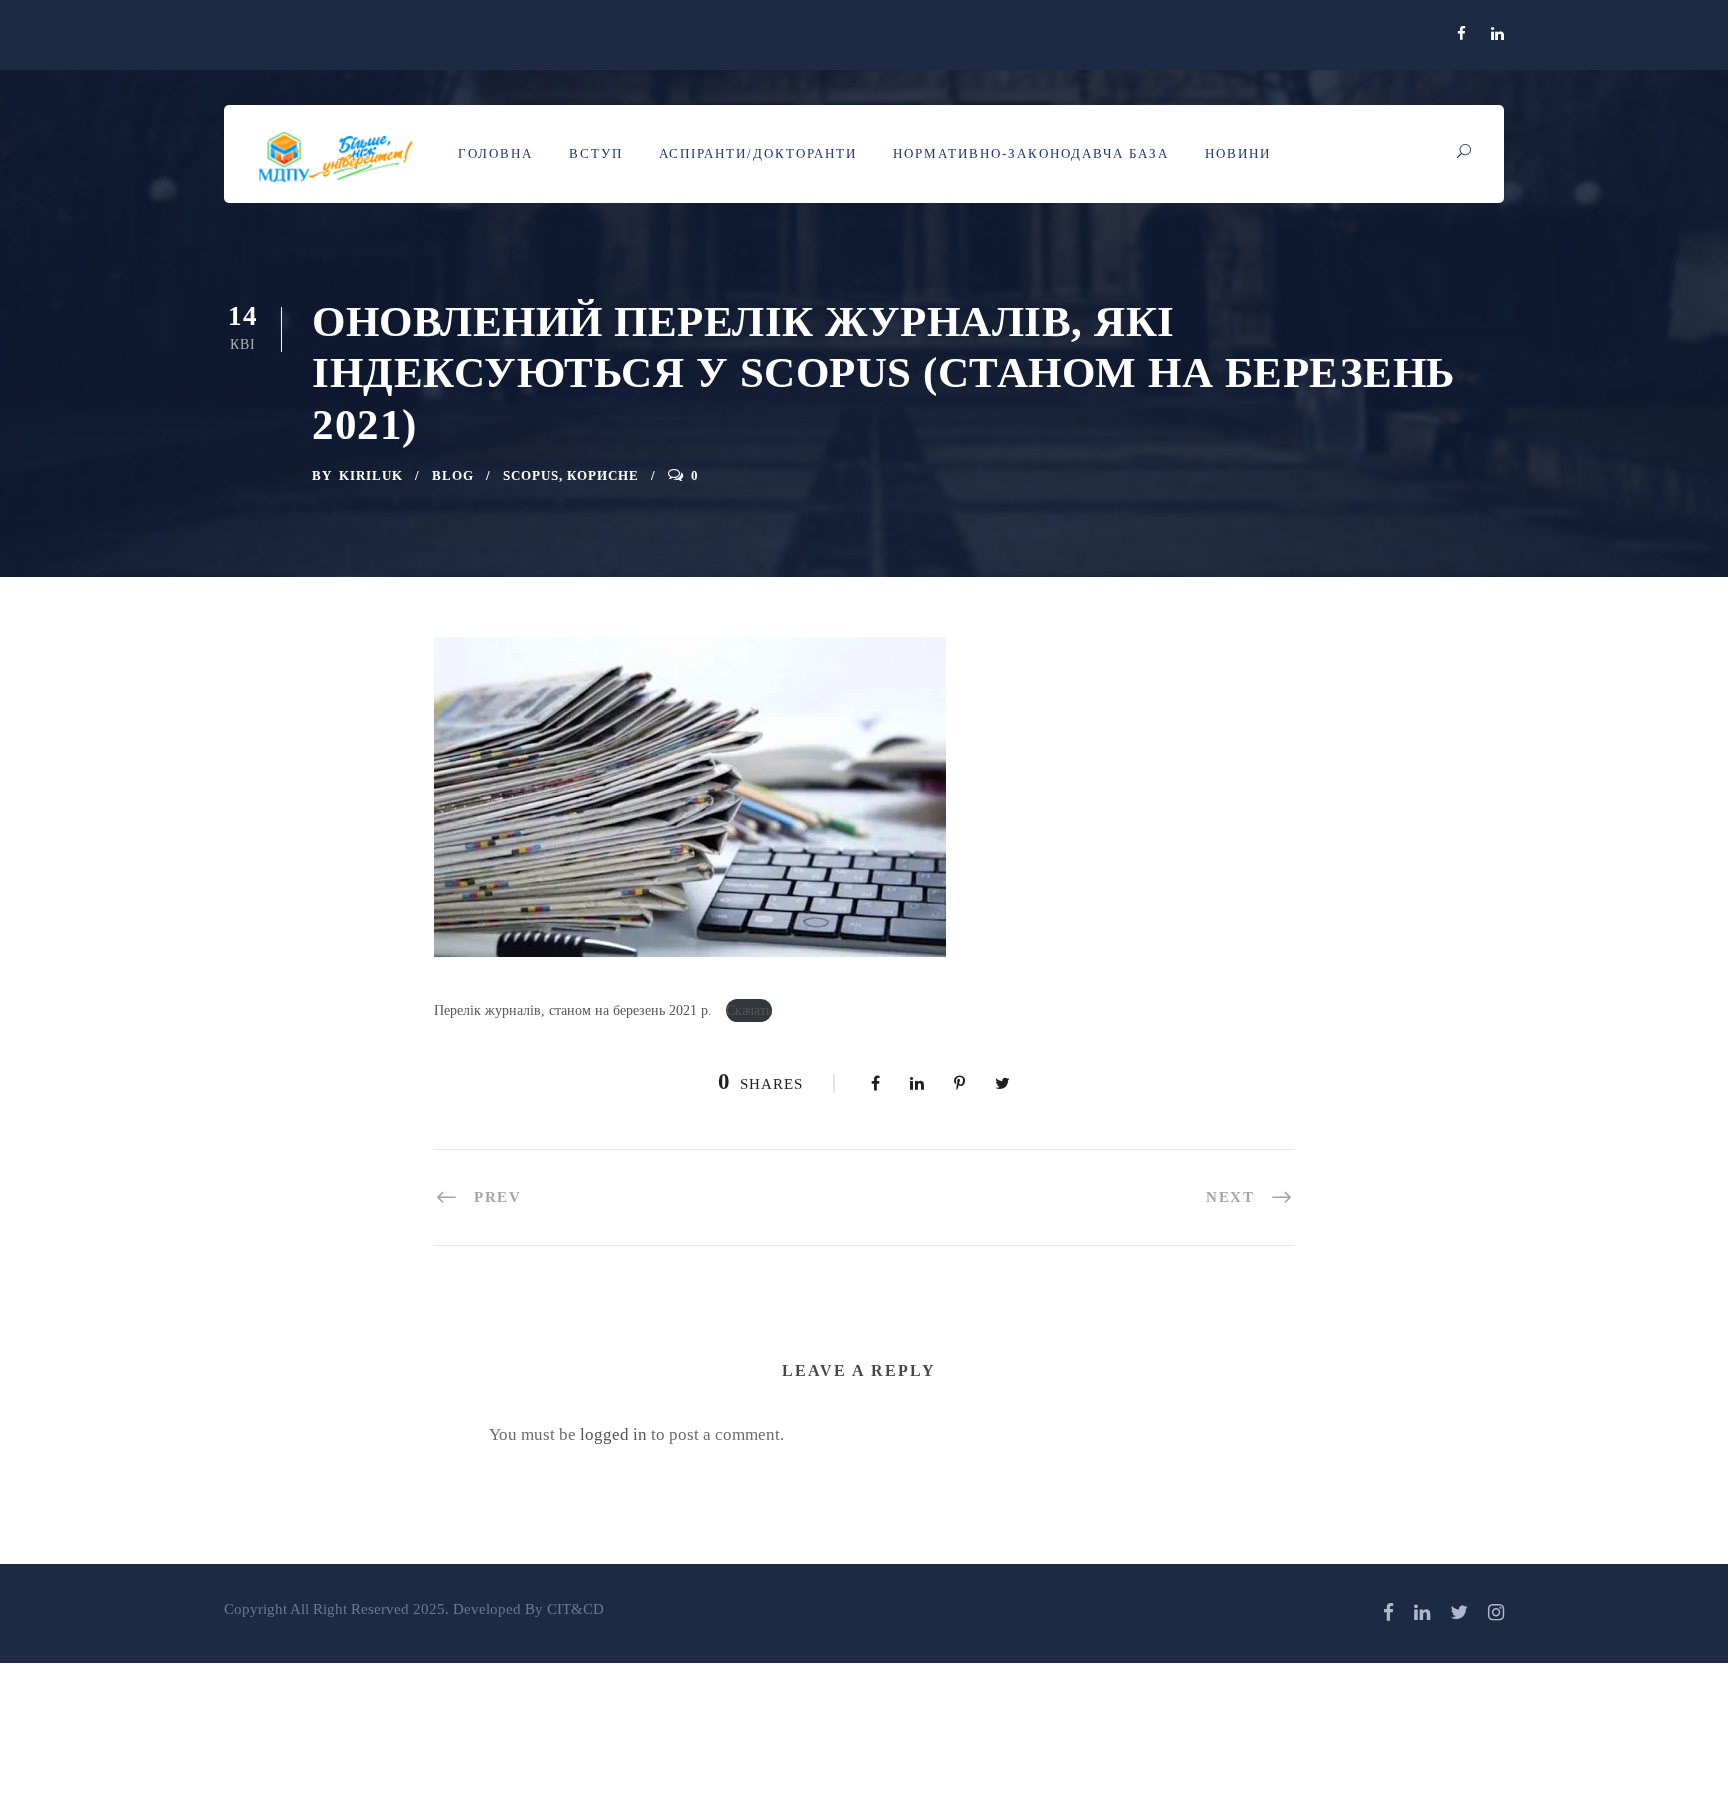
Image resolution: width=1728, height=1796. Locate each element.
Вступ (596, 153)
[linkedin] (1497, 34)
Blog (453, 475)
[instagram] (1496, 1612)
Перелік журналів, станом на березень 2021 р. (575, 1010)
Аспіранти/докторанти (758, 153)
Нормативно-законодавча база (1031, 153)
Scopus (531, 475)
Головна (495, 153)
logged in (613, 1434)
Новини (1238, 153)
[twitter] (1459, 1612)
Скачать (749, 1010)
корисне (603, 475)
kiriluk (371, 475)
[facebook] (1461, 34)
